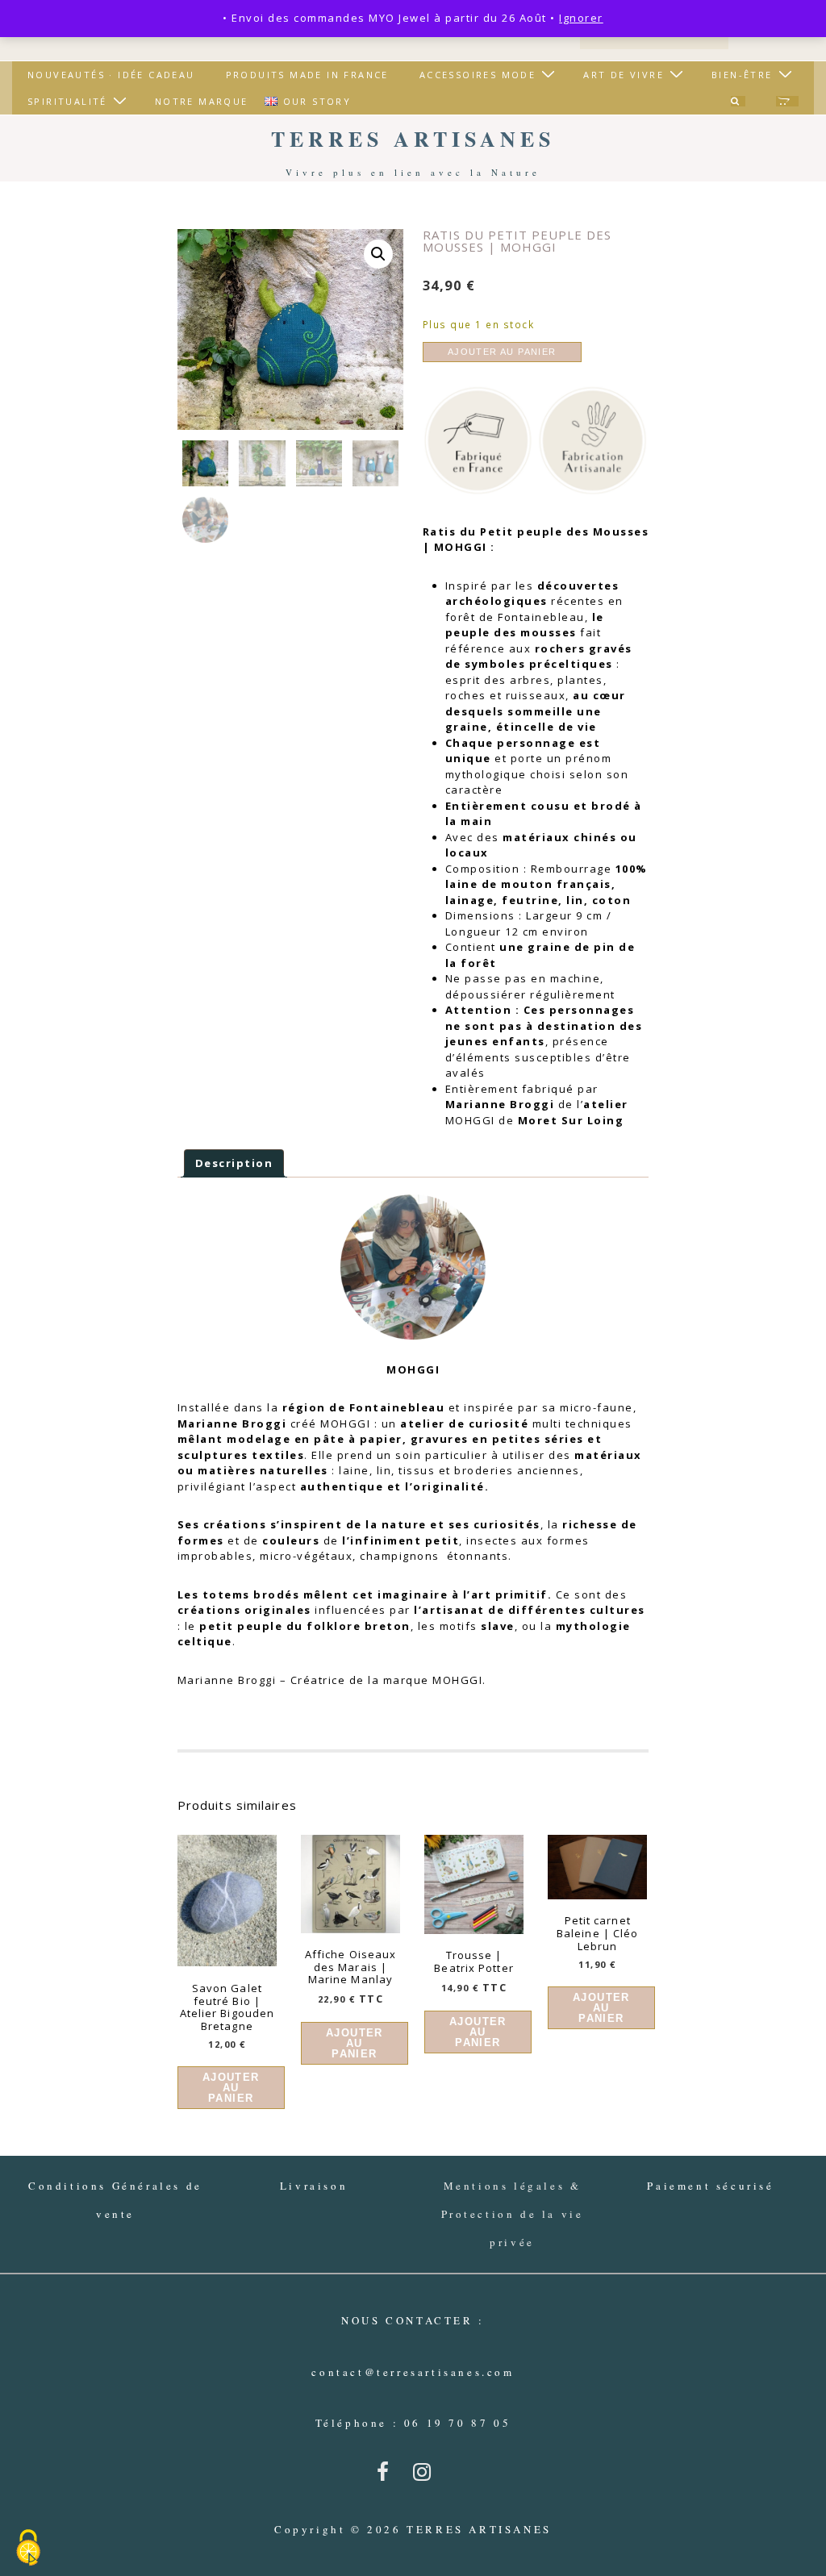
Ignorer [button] (581, 18)
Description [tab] (234, 1163)
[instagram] (426, 2477)
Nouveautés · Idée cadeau (111, 75)
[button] (378, 254)
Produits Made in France (307, 75)
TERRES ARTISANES (413, 139)
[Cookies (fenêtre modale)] (28, 2549)
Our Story (317, 101)
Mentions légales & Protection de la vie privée (513, 2214)
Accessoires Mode (478, 75)
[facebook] (389, 2477)
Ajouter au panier (502, 352)
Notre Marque (202, 101)
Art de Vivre (624, 75)
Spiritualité (67, 101)
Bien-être (742, 75)
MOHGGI (345, 1423)
